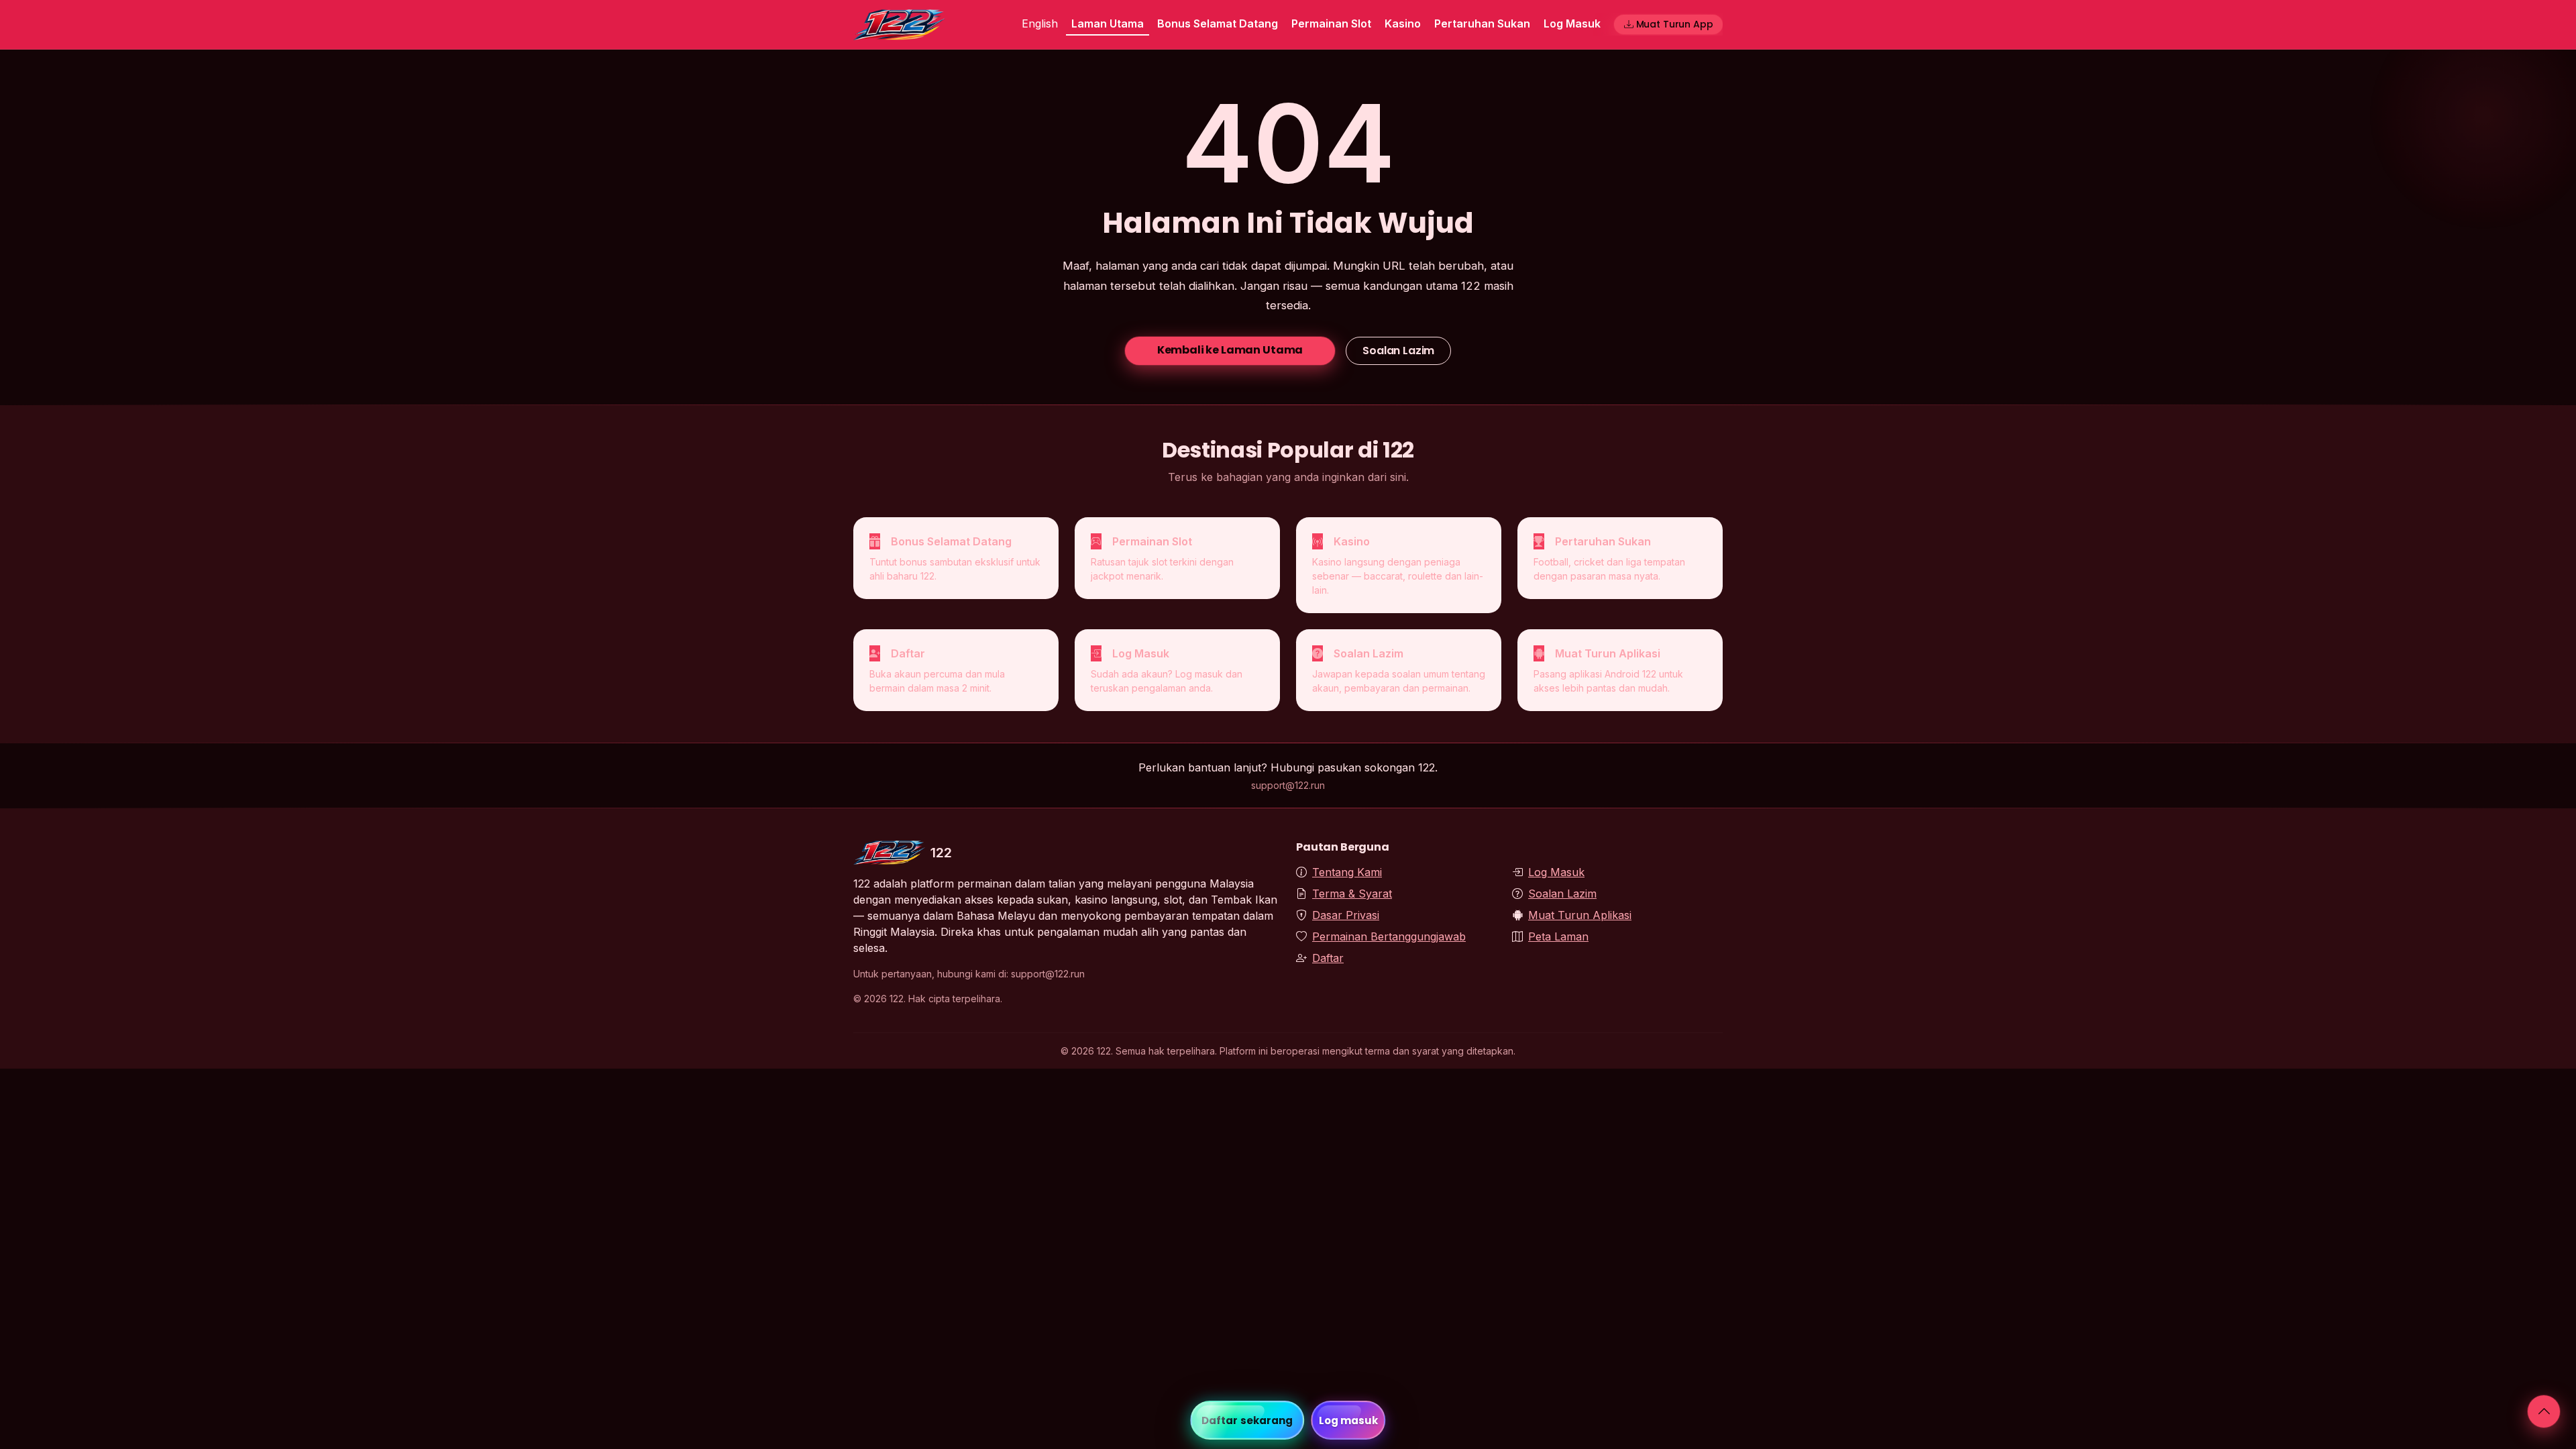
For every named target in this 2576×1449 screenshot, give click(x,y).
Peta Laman (1558, 936)
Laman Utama (1108, 23)
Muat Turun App (1675, 24)
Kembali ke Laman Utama (1230, 350)
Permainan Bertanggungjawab (1389, 936)
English (1040, 23)
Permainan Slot (1331, 23)
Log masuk (1349, 1420)
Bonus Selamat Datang (1218, 23)
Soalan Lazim (1398, 351)
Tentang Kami (1347, 872)
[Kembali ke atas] (2544, 1411)
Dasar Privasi (1346, 915)
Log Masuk (1572, 23)
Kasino (1403, 23)
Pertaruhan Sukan (1482, 23)
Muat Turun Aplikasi (1580, 915)
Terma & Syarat (1352, 894)
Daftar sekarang (1247, 1420)
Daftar (1328, 958)
